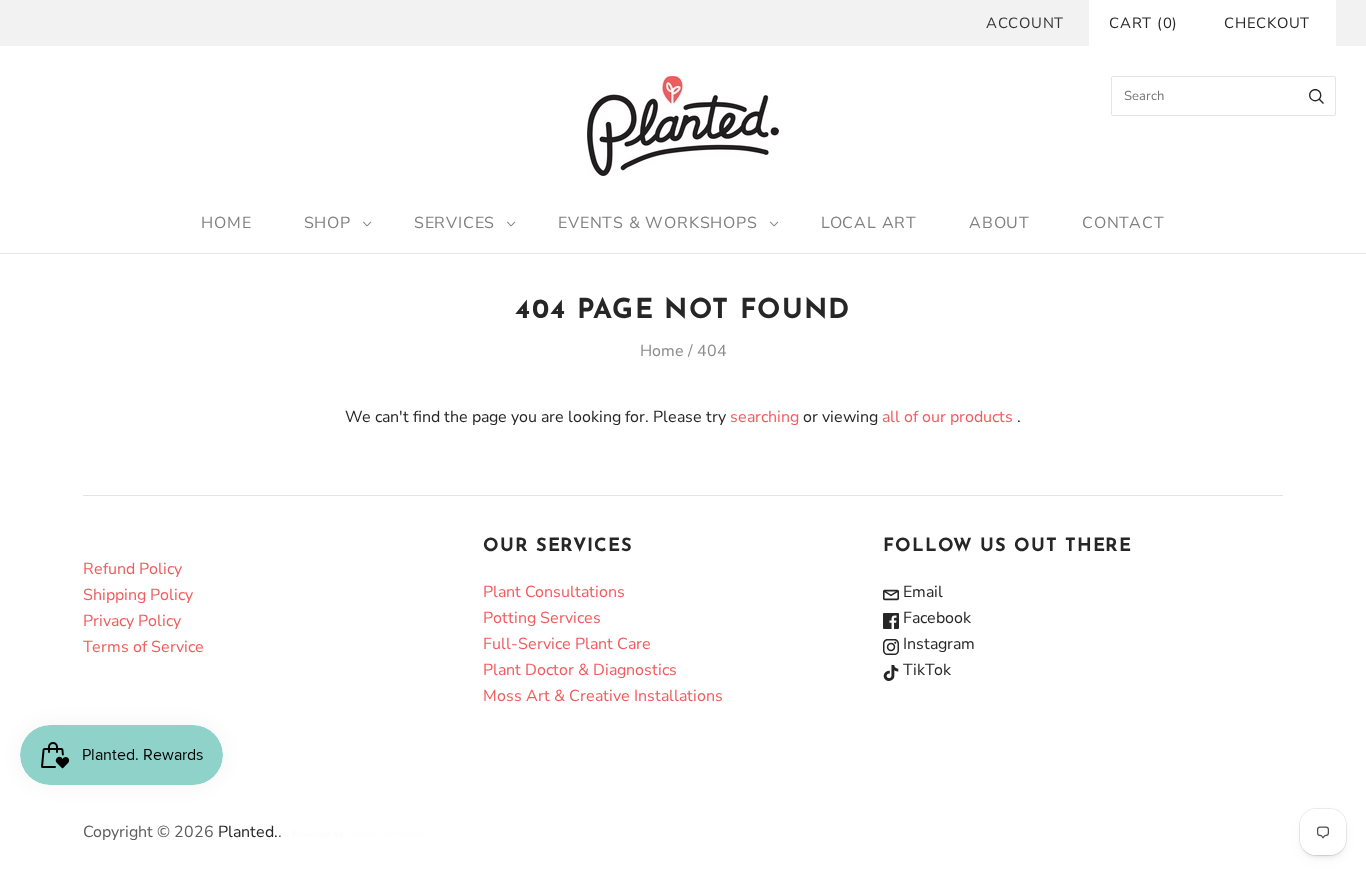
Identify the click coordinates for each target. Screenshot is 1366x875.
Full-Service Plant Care (567, 644)
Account (1025, 23)
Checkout (1267, 23)
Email (921, 592)
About (999, 223)
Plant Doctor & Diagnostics (580, 670)
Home (226, 223)
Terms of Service (143, 647)
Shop (327, 223)
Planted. (248, 832)
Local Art (869, 223)
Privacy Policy (132, 621)
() (1143, 23)
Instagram (937, 644)
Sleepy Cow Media (385, 834)
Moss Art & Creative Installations (603, 696)
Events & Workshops (657, 223)
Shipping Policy (138, 595)
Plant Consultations (554, 592)
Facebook (935, 618)
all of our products (947, 417)
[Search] (1316, 96)
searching (764, 417)
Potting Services (542, 618)
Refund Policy (132, 569)
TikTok (925, 670)
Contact (1123, 223)
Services (454, 223)
